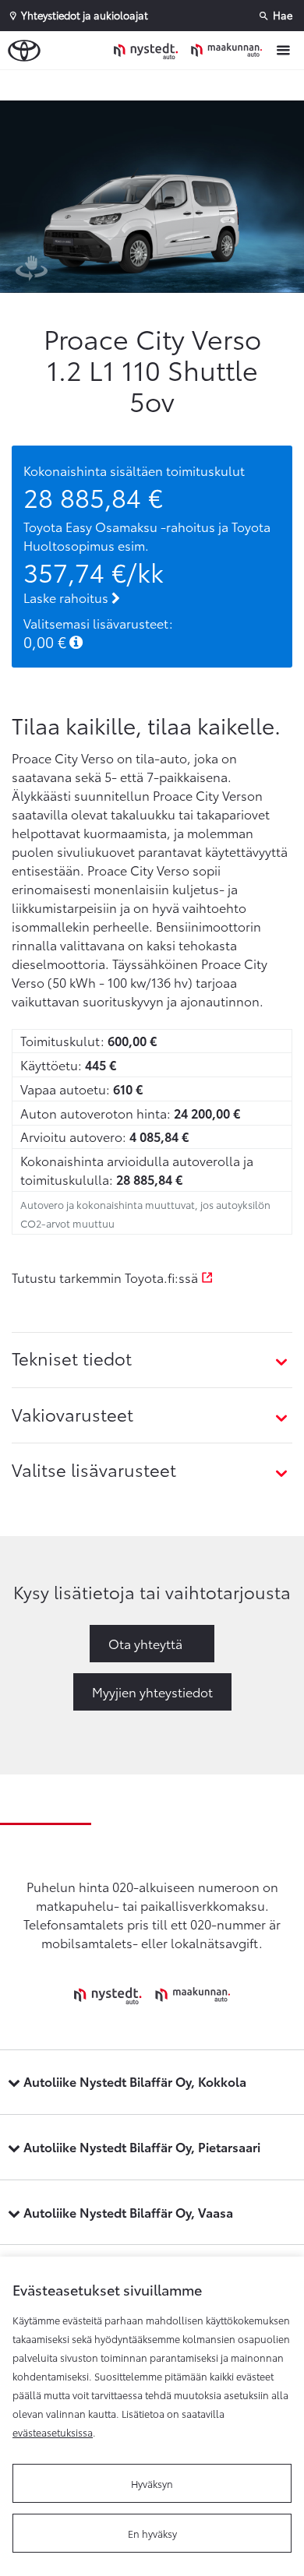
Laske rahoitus (67, 597)
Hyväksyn (152, 2483)
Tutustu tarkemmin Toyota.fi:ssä (106, 1277)
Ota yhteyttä (145, 1643)
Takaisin (156, 85)
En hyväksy (152, 2533)
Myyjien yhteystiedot (152, 1691)
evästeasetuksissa (53, 2432)
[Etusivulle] (192, 50)
